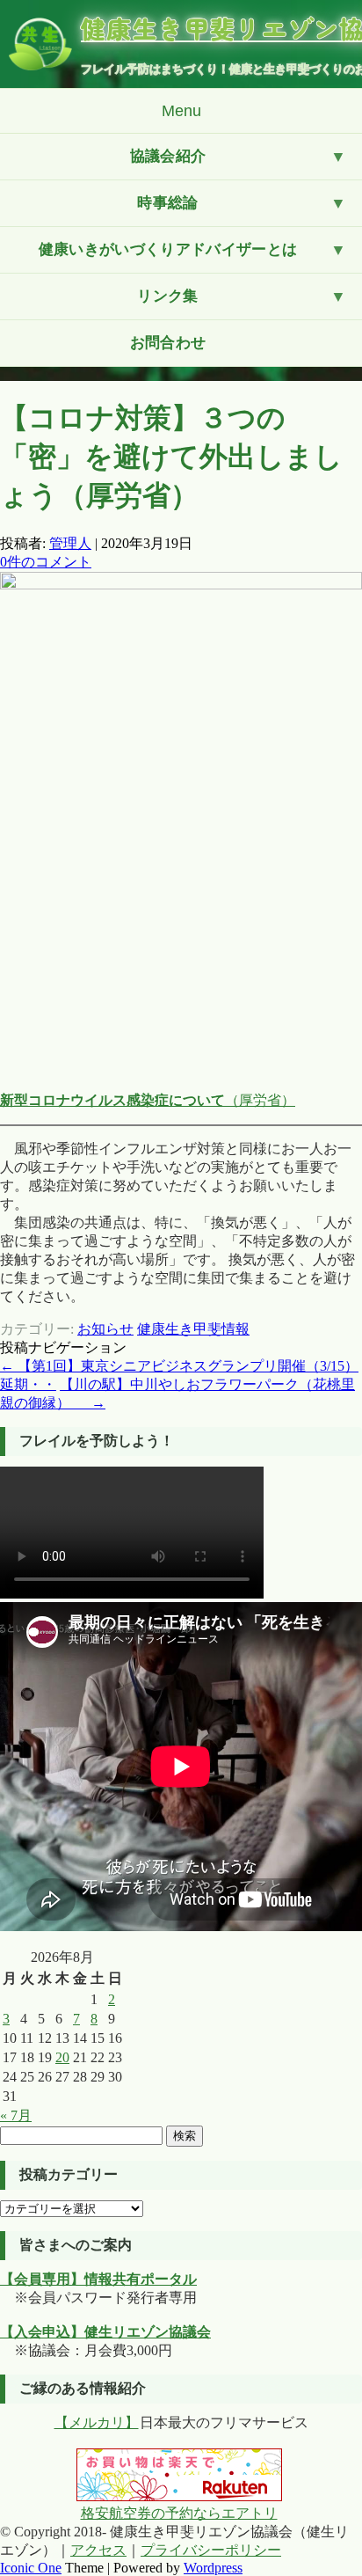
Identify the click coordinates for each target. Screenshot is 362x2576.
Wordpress (213, 2568)
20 (62, 2057)
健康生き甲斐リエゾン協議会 (221, 28)
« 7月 (16, 2115)
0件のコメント (46, 562)
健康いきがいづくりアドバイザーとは (168, 249)
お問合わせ (168, 343)
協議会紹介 (168, 156)
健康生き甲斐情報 (193, 1329)
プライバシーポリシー (211, 2550)
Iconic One (31, 2568)
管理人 (70, 543)
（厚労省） (148, 1100)
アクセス (98, 2550)
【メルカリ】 (97, 2422)
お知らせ (105, 1329)
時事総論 (167, 203)
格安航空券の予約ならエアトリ (179, 2513)
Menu (181, 111)
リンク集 (167, 296)
